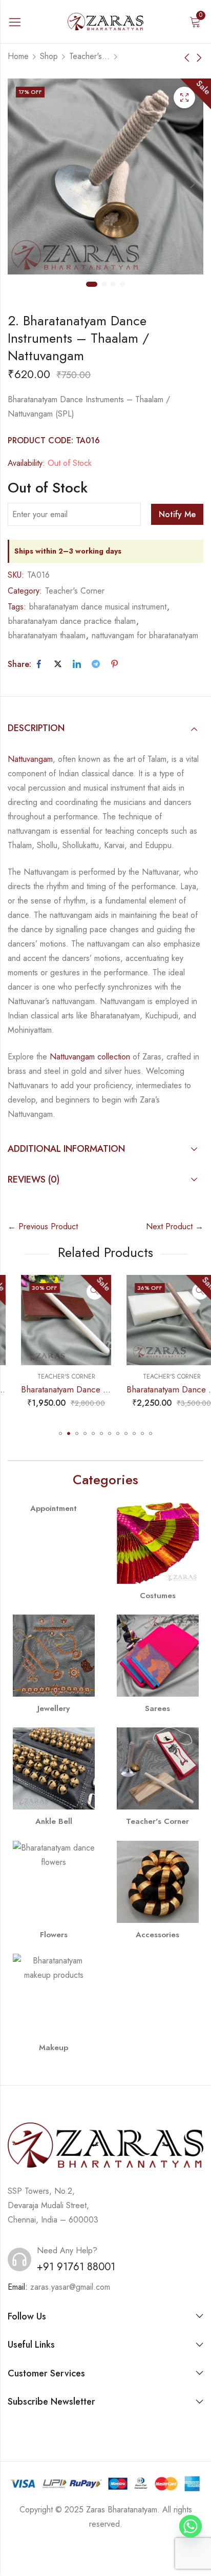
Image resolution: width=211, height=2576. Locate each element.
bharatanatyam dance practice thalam (72, 621)
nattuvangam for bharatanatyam (145, 635)
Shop (49, 56)
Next (193, 183)
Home (18, 56)
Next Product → (175, 1226)
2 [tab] (104, 284)
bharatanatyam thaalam (47, 635)
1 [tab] (92, 284)
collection (112, 1057)
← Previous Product (43, 1226)
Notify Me (177, 514)
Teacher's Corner (90, 56)
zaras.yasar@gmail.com (70, 2287)
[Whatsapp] (191, 2526)
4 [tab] (122, 284)
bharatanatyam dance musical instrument (98, 607)
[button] (60, 1433)
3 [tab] (113, 284)
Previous (18, 183)
